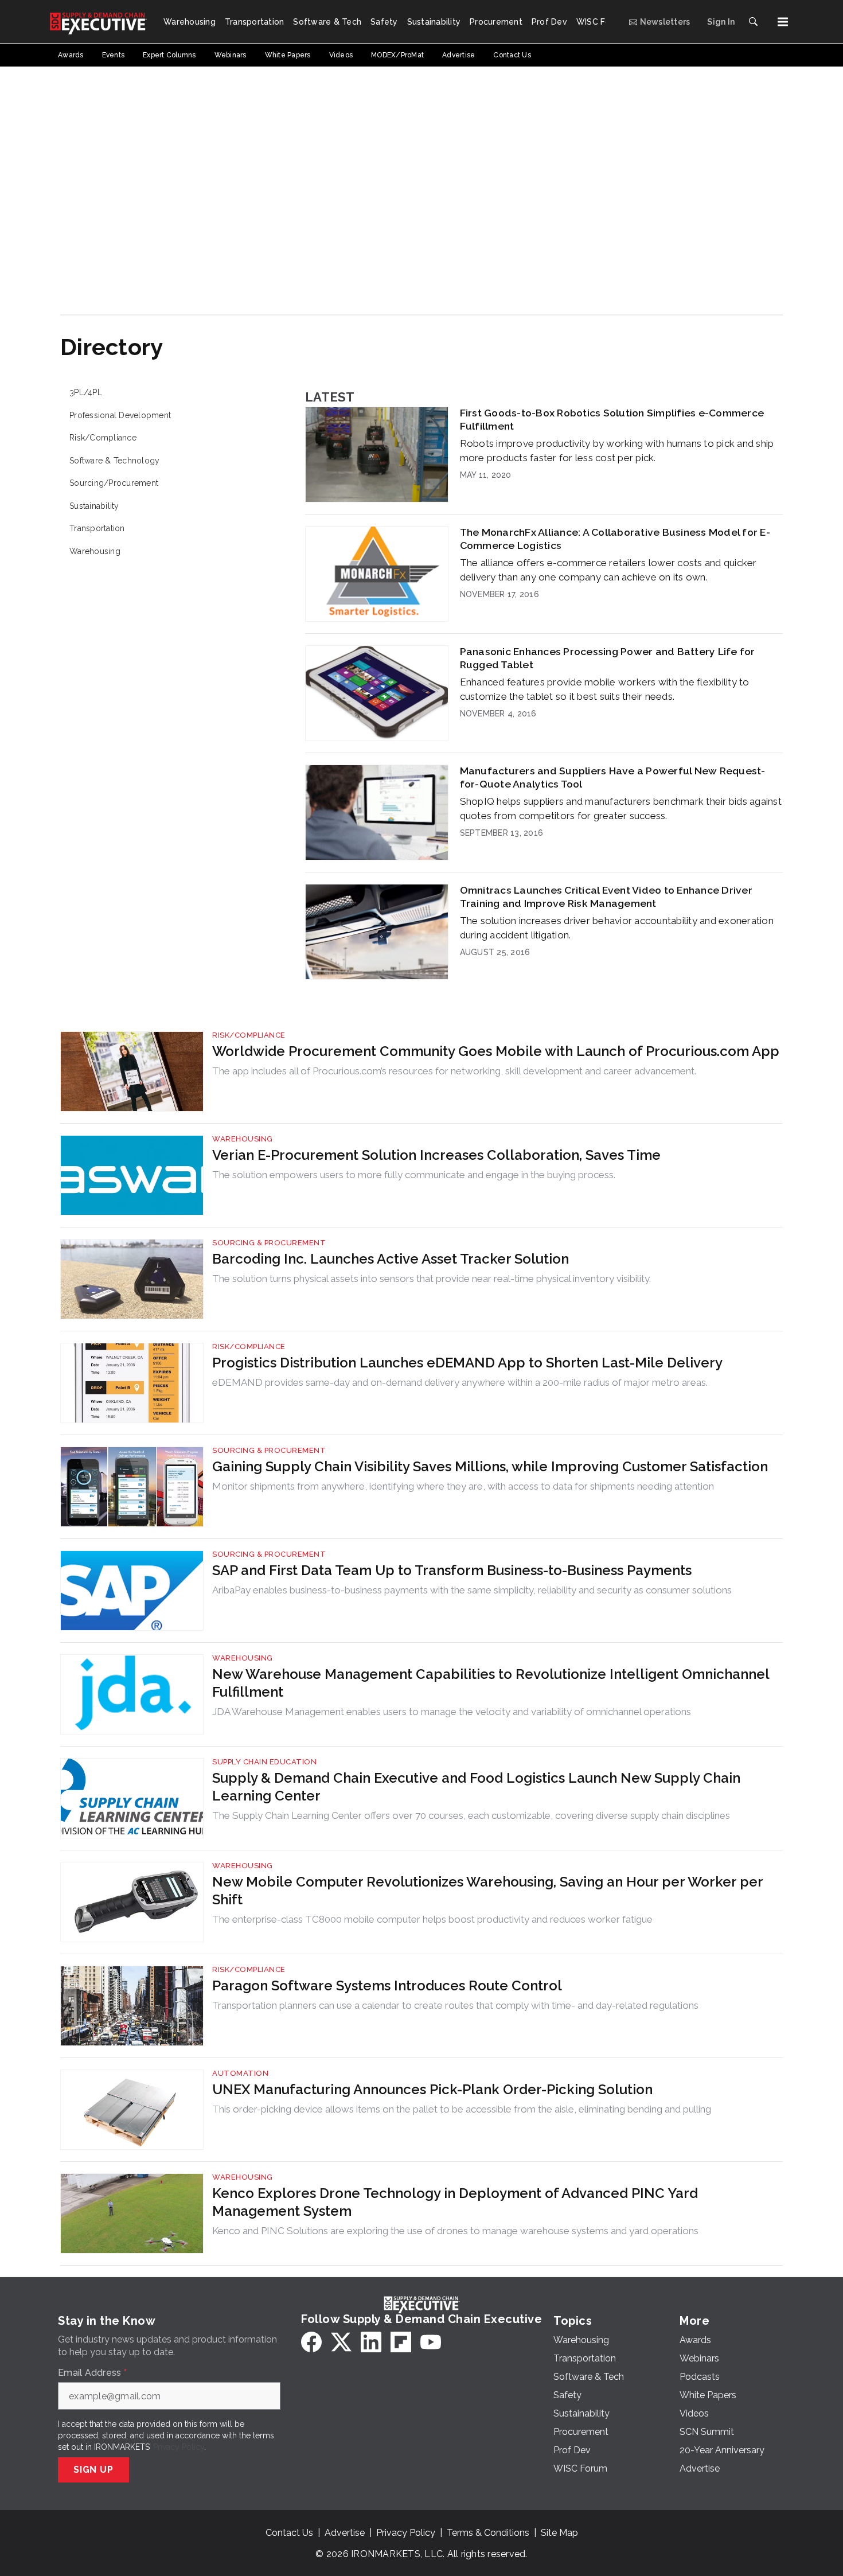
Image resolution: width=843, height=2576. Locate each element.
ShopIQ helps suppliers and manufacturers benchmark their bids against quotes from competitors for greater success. (621, 808)
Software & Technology (114, 461)
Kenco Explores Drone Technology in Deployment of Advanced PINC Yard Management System (455, 2202)
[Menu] (783, 22)
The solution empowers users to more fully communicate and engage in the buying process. (414, 1175)
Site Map (559, 2533)
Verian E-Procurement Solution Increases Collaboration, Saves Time (436, 1155)
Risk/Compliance (103, 438)
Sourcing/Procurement (114, 483)
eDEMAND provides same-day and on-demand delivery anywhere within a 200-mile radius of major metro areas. (460, 1382)
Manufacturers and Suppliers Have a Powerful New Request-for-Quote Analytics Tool (613, 777)
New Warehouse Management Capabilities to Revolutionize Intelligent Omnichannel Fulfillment (491, 1683)
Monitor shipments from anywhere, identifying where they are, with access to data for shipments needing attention (463, 1486)
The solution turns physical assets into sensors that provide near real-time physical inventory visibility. (432, 1279)
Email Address (92, 2373)
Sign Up (93, 2470)
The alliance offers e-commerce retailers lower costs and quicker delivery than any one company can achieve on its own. (608, 570)
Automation (240, 2073)
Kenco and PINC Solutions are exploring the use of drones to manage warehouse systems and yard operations (455, 2231)
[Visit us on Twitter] (341, 2342)
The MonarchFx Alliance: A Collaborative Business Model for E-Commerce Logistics (615, 539)
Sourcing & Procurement (269, 1243)
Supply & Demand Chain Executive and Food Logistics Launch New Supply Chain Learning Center (476, 1787)
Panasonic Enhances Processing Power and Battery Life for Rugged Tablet (608, 658)
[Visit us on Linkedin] (371, 2342)
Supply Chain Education (264, 1762)
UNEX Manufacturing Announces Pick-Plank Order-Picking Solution (432, 2089)
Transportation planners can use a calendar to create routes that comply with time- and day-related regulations (455, 2005)
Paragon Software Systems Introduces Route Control (387, 1985)
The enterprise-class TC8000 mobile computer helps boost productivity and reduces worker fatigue (432, 1919)
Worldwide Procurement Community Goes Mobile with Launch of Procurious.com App (496, 1051)
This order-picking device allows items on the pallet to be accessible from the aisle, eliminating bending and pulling (462, 2109)
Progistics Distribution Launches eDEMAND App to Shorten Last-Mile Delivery (467, 1363)
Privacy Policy (179, 2447)
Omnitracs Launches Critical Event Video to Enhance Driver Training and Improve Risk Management (606, 897)
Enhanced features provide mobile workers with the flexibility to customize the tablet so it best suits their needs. (605, 689)
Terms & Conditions (488, 2533)
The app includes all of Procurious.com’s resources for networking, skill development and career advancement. (454, 1071)
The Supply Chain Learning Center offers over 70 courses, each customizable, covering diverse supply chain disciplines (471, 1815)
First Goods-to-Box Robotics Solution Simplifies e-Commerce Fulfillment (612, 419)
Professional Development (120, 415)
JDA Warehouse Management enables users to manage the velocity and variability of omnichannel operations (452, 1712)
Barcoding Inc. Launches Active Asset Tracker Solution (391, 1259)
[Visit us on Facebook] (311, 2342)
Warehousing (95, 551)
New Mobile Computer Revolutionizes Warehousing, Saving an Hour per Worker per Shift (487, 1891)
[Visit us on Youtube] (431, 2342)
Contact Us (289, 2533)
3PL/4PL (86, 392)
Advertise (345, 2533)
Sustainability (94, 506)
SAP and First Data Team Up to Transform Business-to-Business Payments (452, 1570)
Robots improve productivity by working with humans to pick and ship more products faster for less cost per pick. (617, 451)
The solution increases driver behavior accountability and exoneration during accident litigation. (617, 928)
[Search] (753, 22)
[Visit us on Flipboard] (401, 2342)
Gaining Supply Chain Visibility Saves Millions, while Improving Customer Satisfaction (490, 1466)
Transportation (97, 528)
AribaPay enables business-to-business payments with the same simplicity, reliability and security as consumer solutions (472, 1590)
